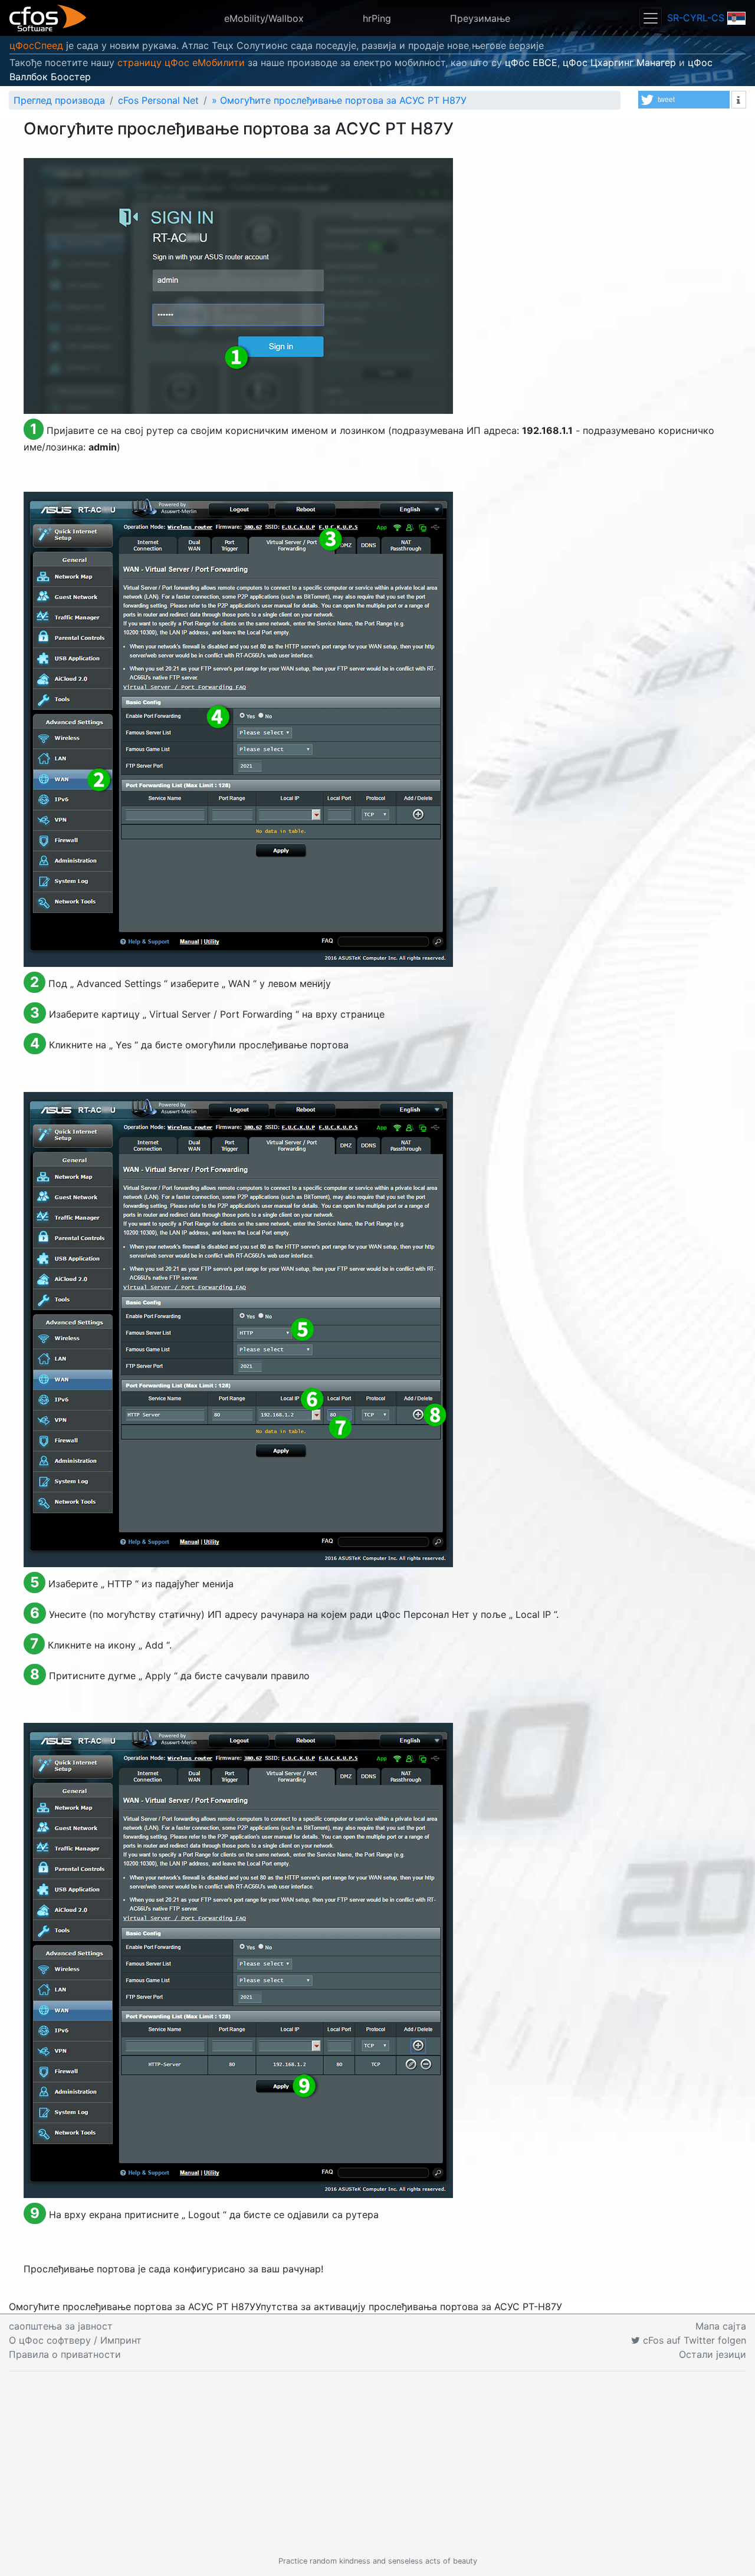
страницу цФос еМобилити (181, 62)
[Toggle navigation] (651, 18)
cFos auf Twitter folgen (693, 2340)
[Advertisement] (377, 2463)
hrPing (377, 18)
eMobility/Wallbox (264, 18)
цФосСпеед (36, 45)
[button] (684, 100)
